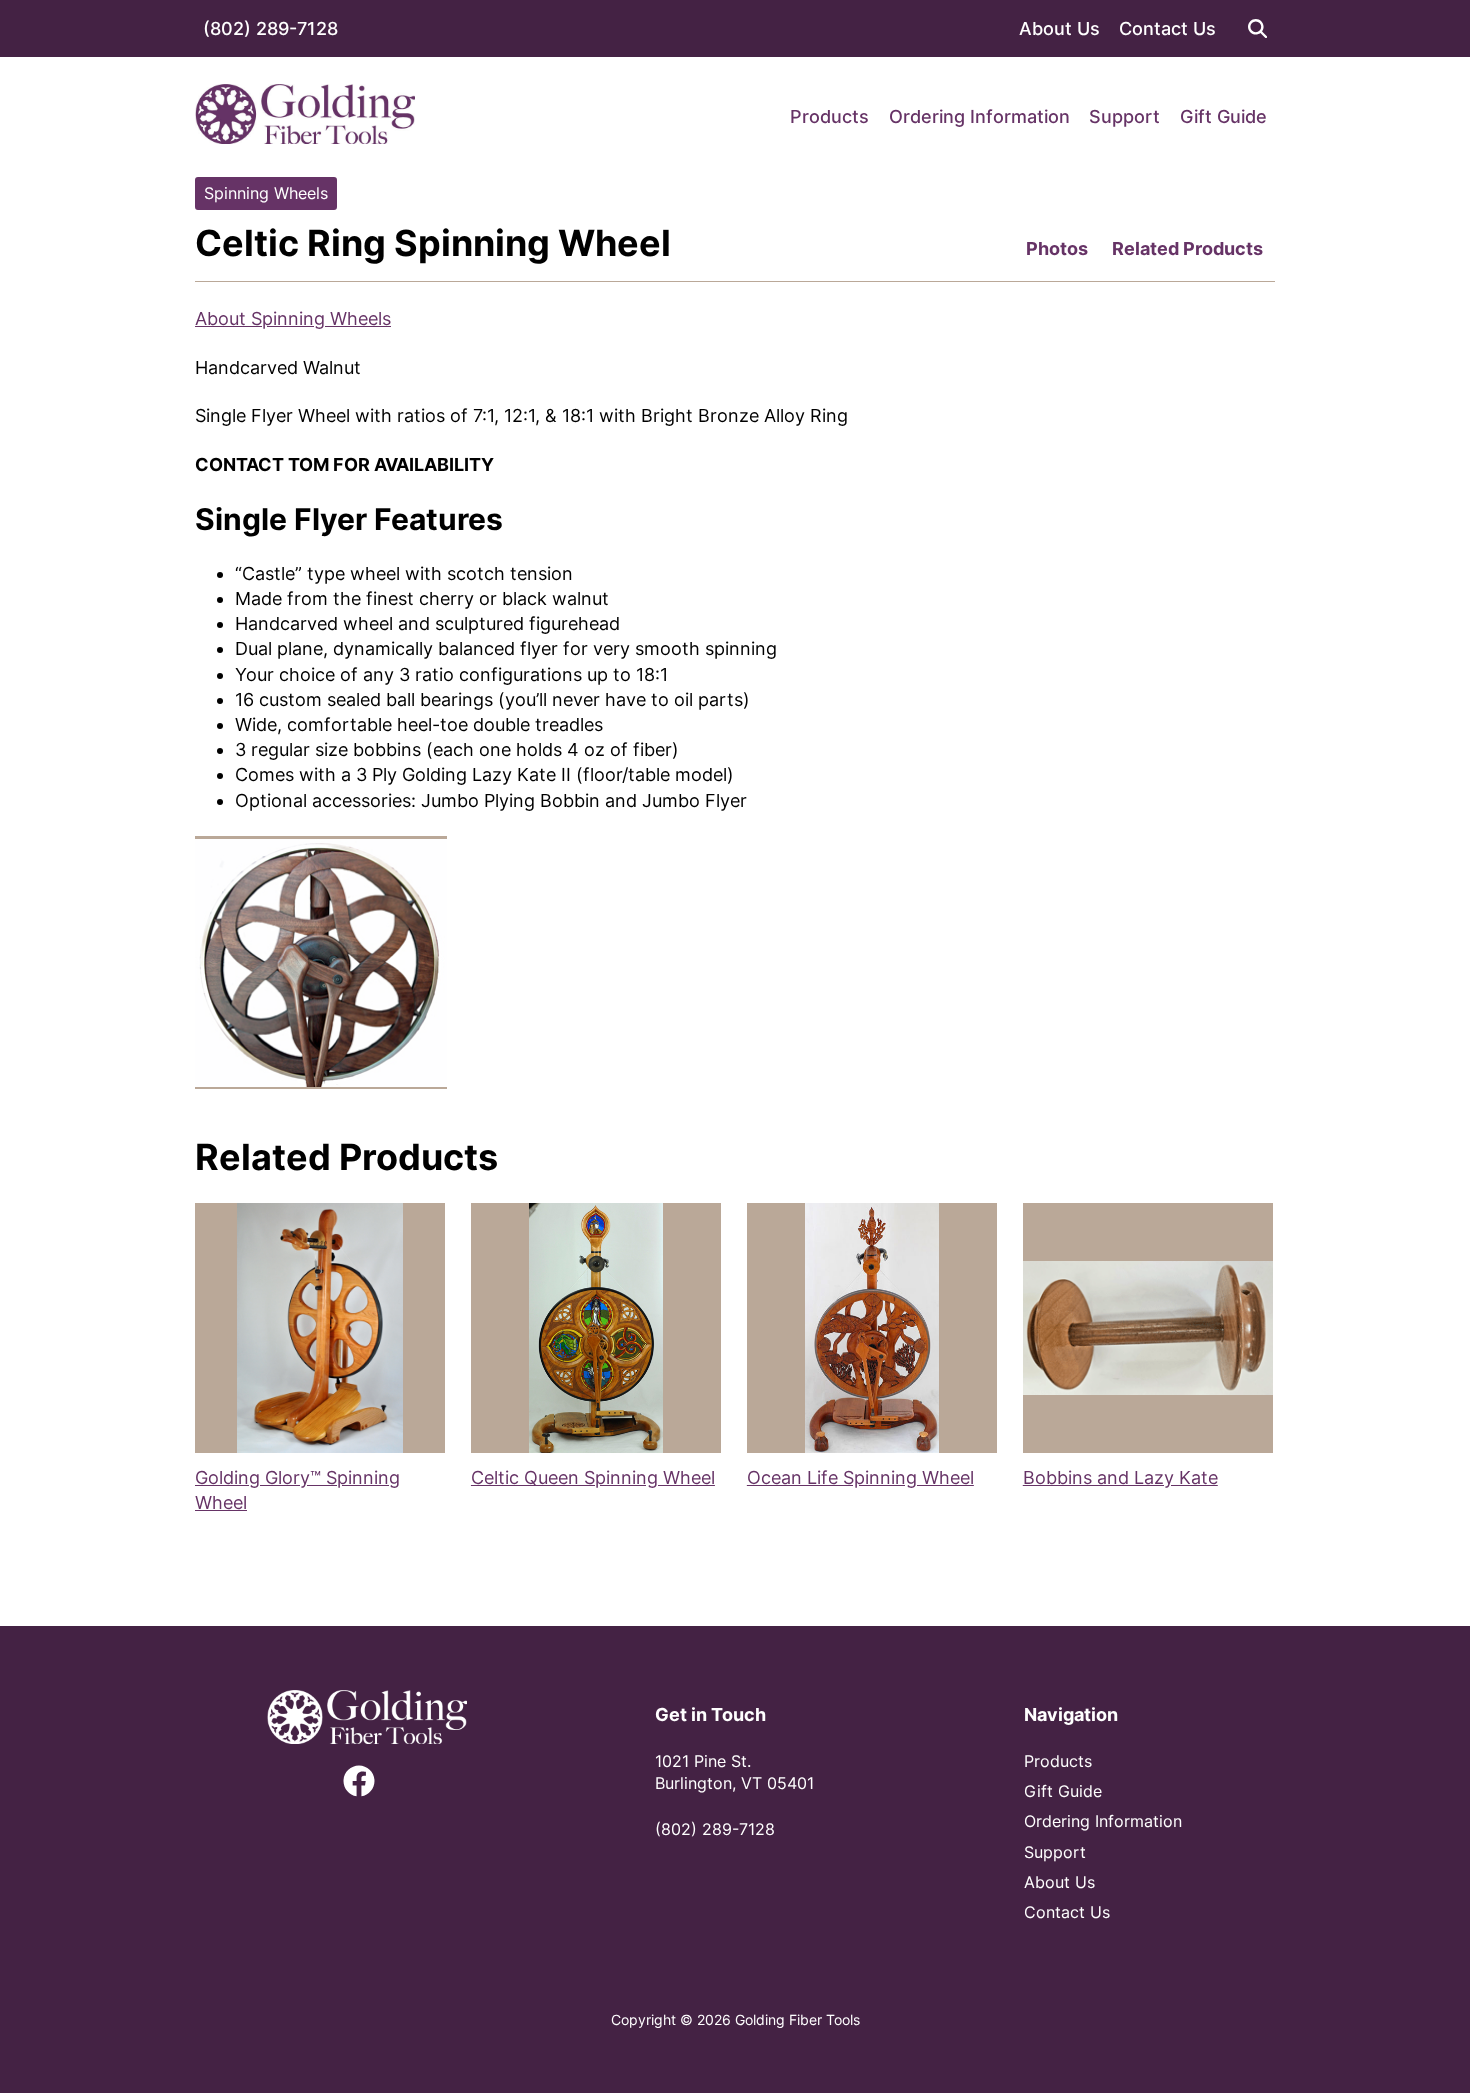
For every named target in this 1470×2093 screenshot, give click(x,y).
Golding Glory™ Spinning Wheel (297, 1490)
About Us (1059, 28)
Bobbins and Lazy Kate (1120, 1477)
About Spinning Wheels (293, 318)
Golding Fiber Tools (797, 2019)
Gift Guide (1223, 116)
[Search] (1257, 28)
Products (829, 116)
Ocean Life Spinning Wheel (860, 1477)
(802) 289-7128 (270, 28)
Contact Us (1167, 28)
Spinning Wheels (266, 193)
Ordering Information (979, 116)
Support (1124, 116)
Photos (1057, 248)
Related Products (1187, 248)
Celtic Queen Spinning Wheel (593, 1477)
